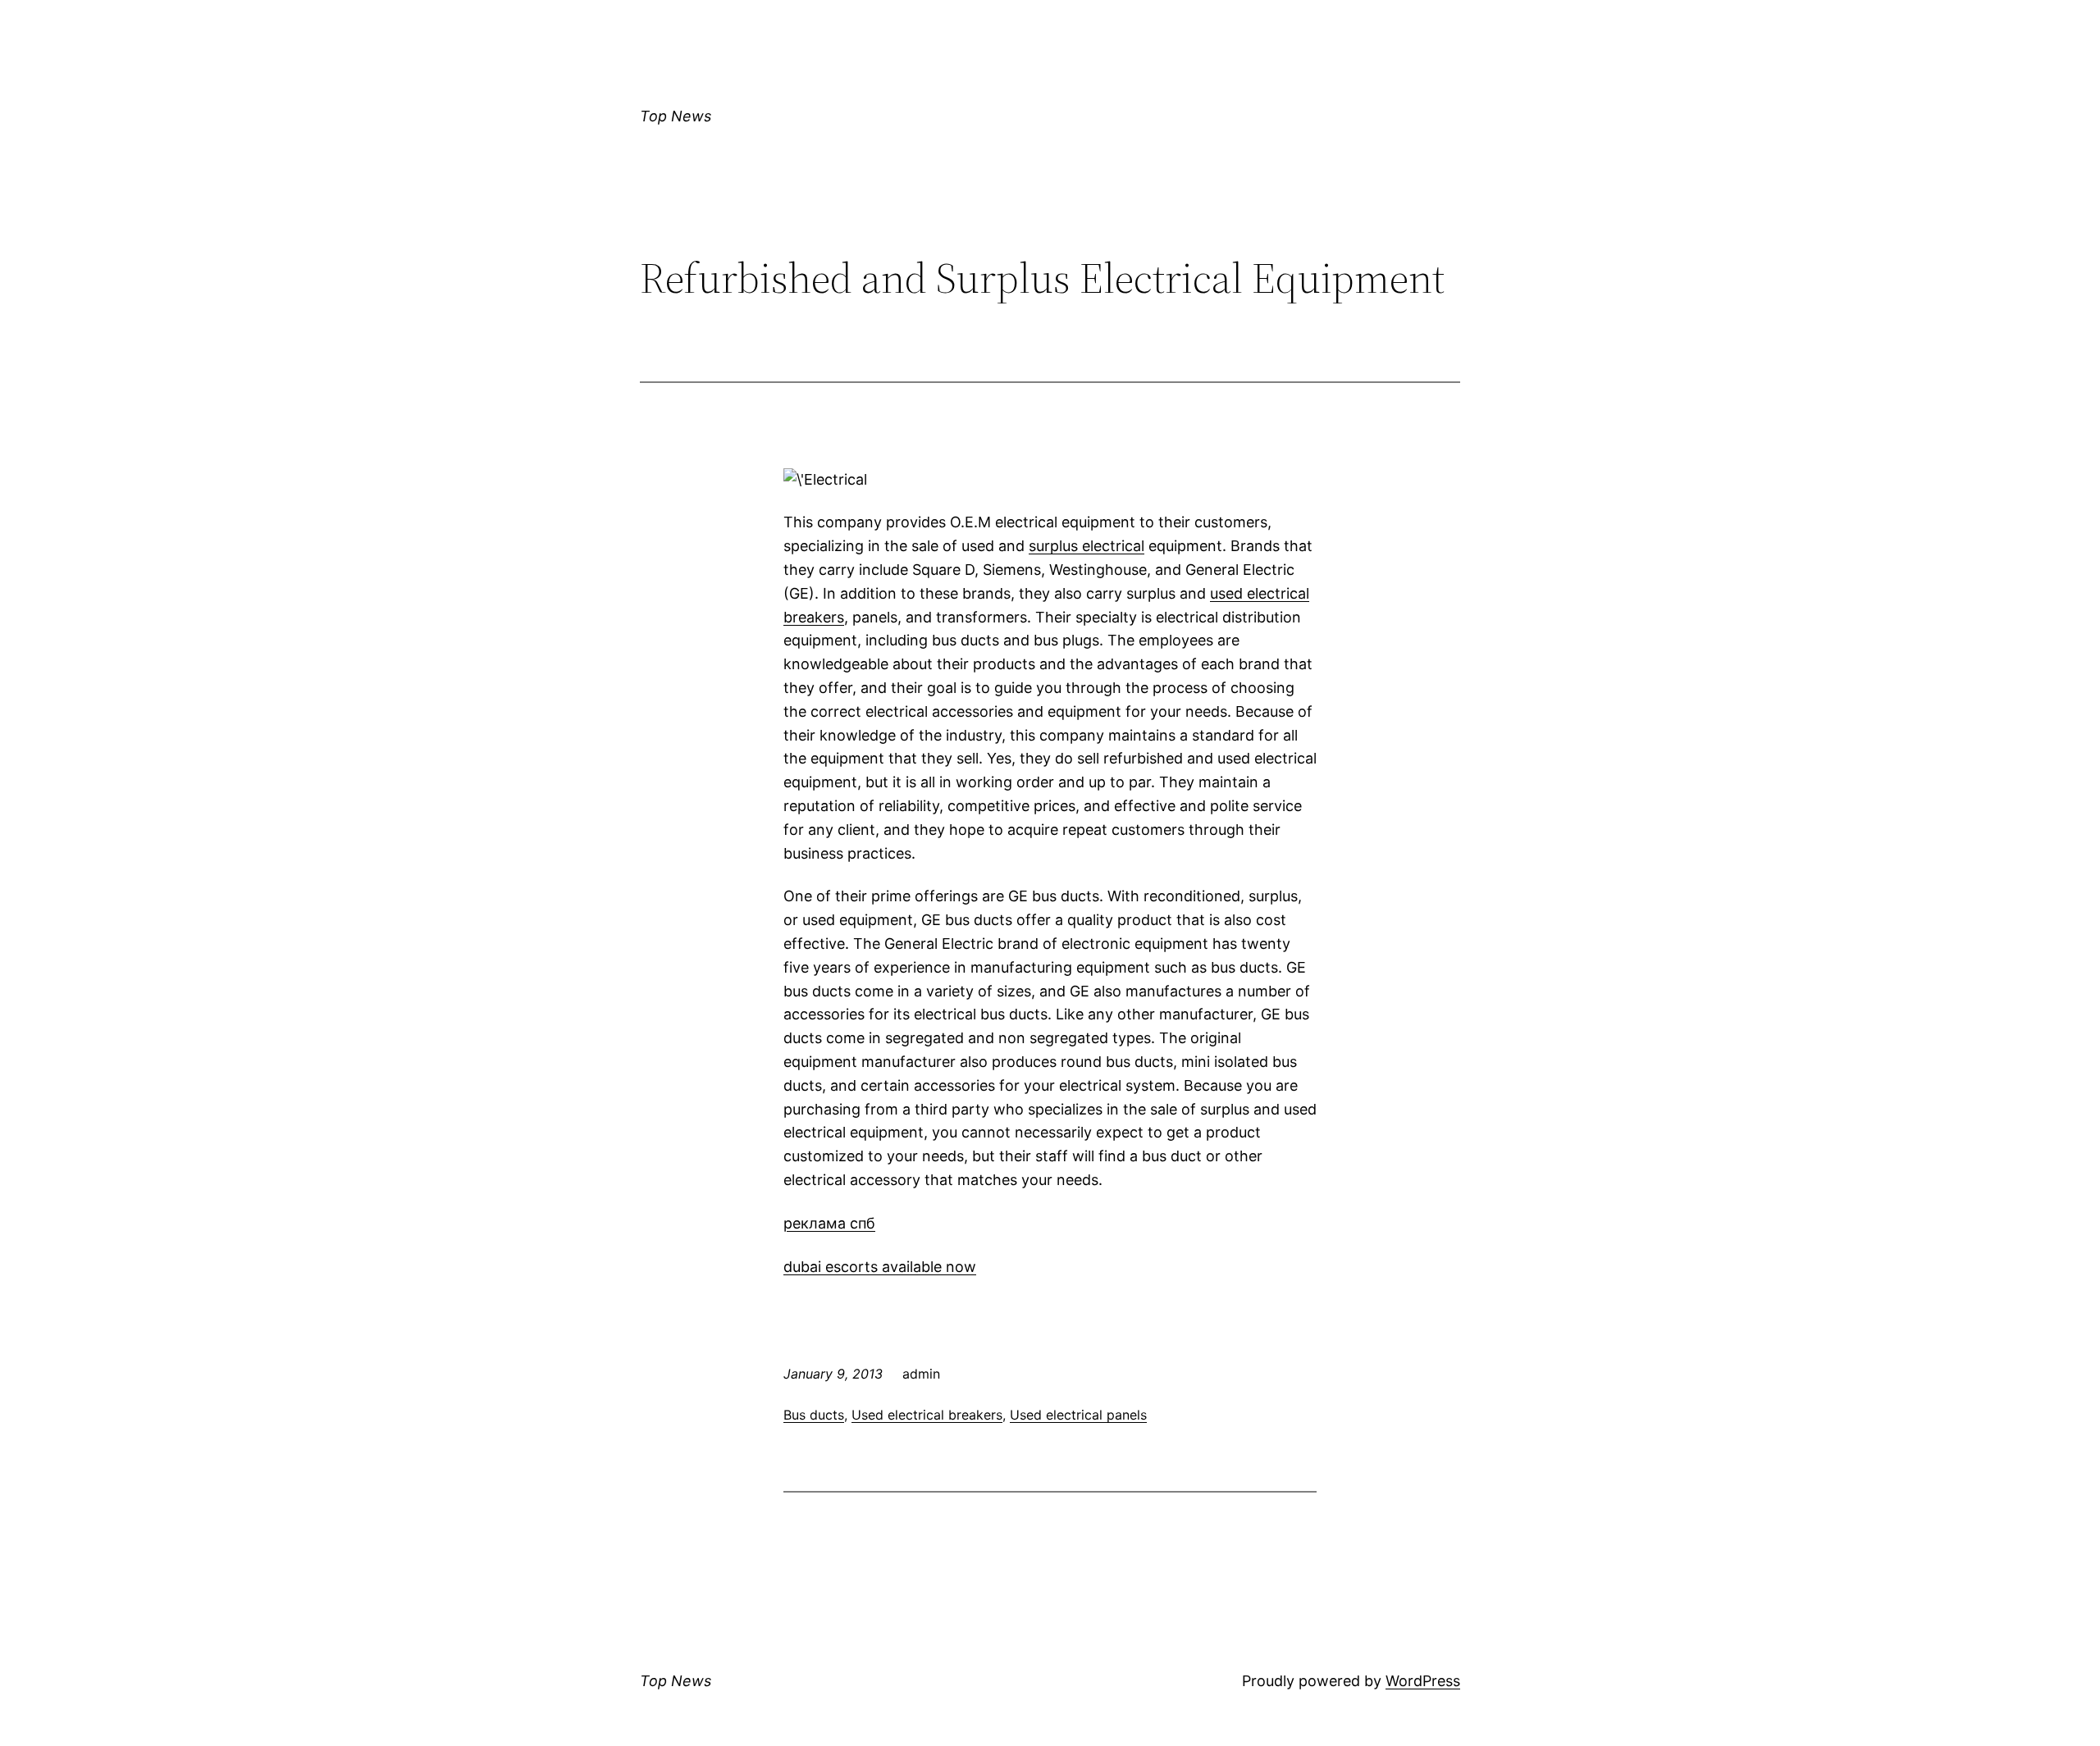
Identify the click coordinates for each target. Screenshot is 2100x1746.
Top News (676, 116)
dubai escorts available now (880, 1267)
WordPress (1423, 1681)
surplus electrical (1087, 546)
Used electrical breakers (927, 1415)
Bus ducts (814, 1415)
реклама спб (829, 1223)
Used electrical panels (1078, 1415)
